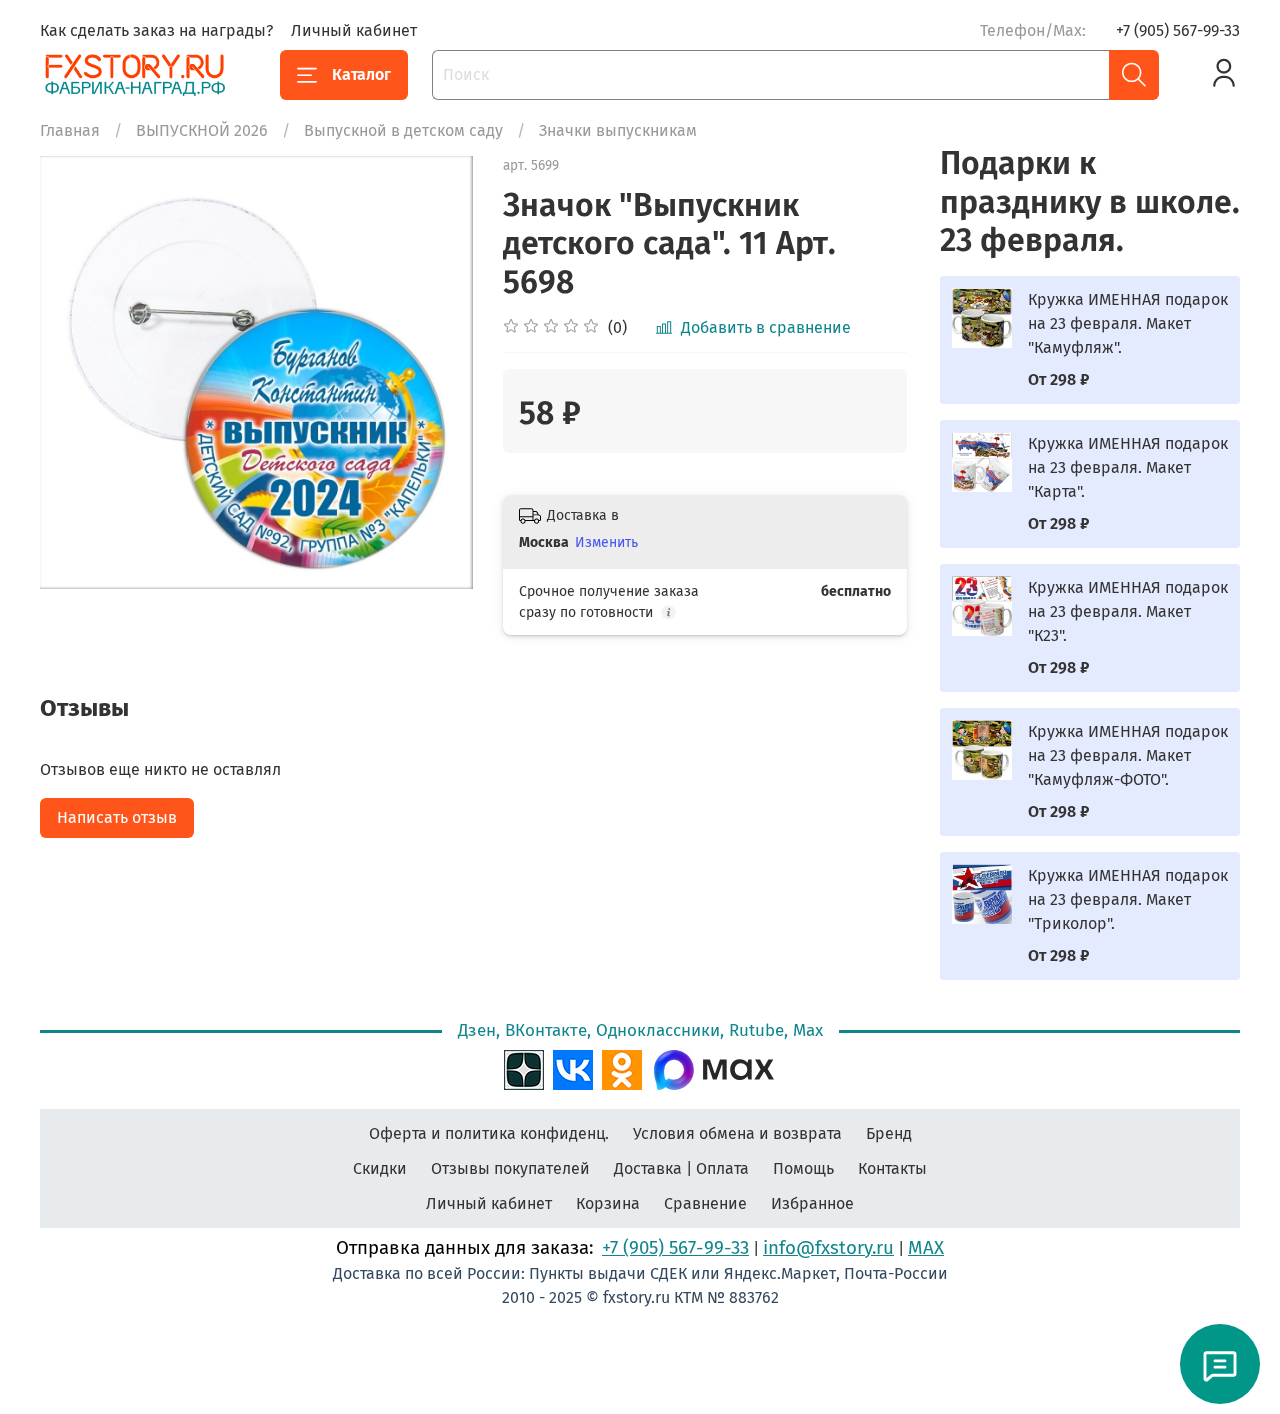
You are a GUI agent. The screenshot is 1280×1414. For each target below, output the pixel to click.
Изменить (606, 542)
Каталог (361, 74)
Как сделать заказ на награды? (156, 30)
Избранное (812, 1203)
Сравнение (705, 1203)
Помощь (803, 1168)
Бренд (889, 1133)
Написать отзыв (117, 817)
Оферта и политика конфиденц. (489, 1133)
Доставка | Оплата (681, 1168)
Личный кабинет (354, 30)
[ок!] (622, 1068)
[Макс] (714, 1068)
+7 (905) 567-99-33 (1178, 30)
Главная (70, 130)
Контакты (892, 1168)
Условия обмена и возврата (737, 1133)
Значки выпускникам (618, 130)
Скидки (380, 1168)
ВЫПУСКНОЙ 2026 (202, 130)
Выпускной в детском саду (403, 130)
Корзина (608, 1203)
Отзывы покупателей (510, 1168)
